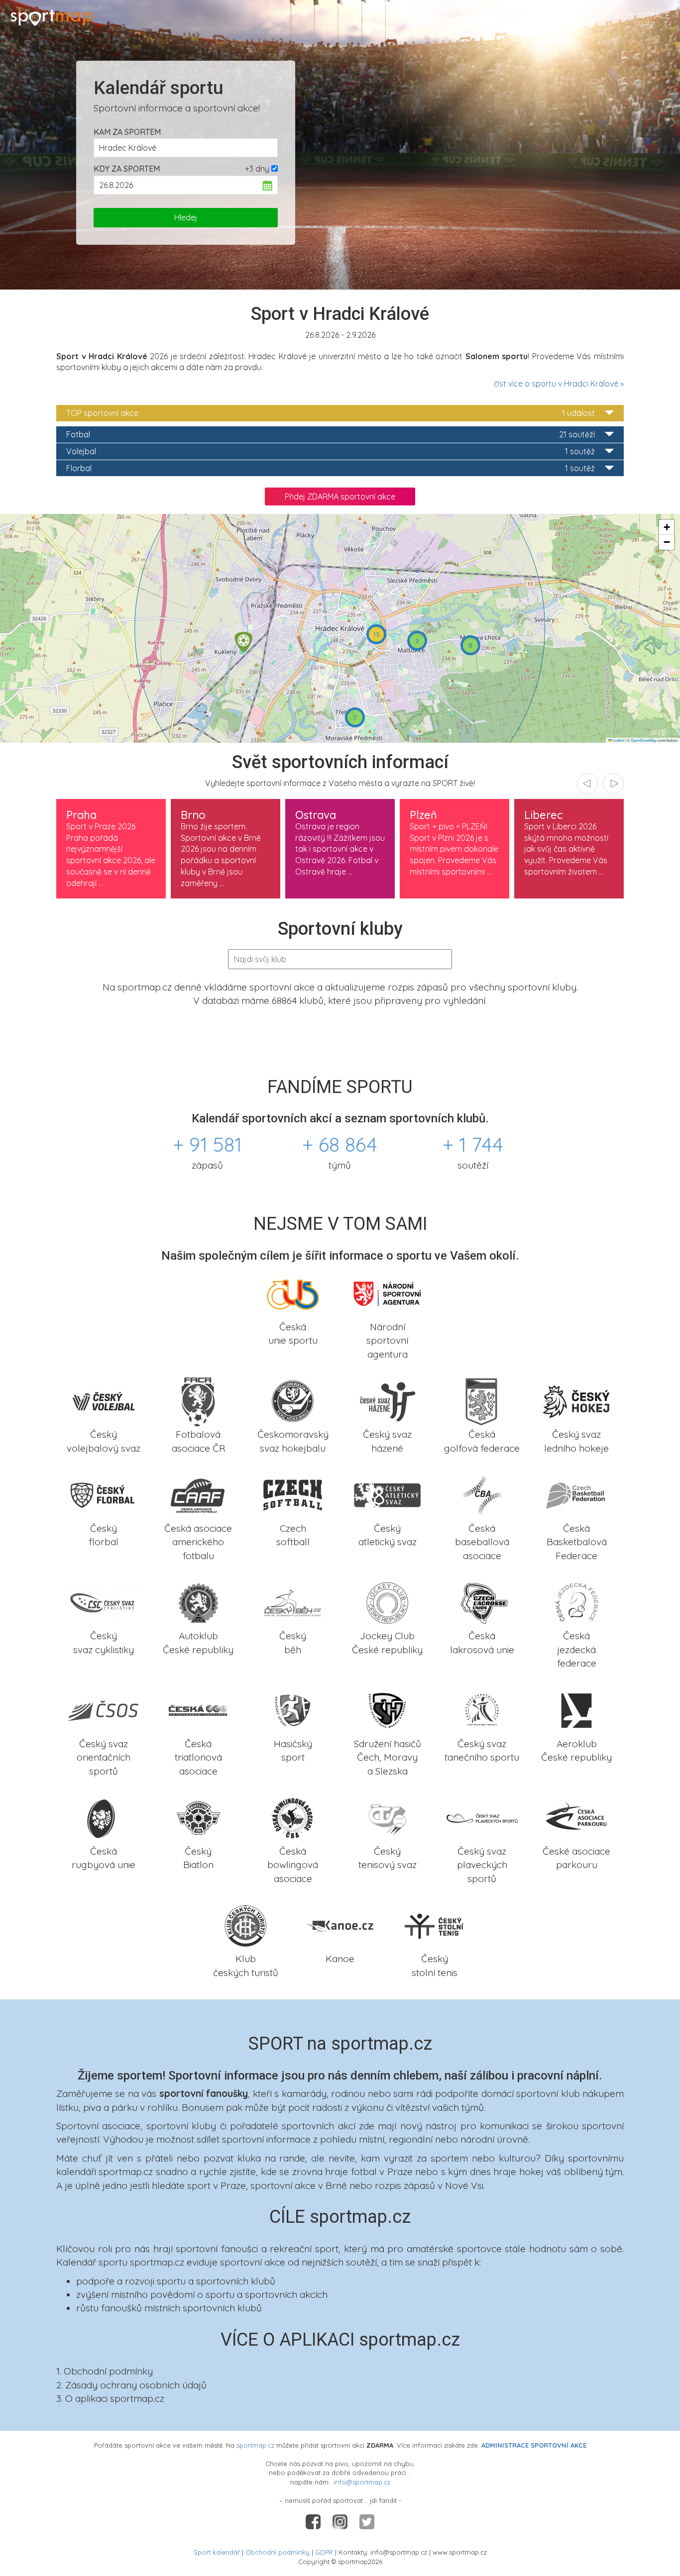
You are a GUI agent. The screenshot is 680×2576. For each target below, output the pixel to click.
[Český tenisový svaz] (387, 1817)
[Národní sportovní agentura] (387, 1292)
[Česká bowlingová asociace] (293, 1817)
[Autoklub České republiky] (198, 1602)
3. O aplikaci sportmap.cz (110, 2398)
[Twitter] (367, 2521)
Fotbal (331, 434)
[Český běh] (293, 1602)
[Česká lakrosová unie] (482, 1602)
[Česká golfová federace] (482, 1400)
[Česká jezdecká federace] (576, 1602)
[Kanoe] (340, 1925)
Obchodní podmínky (278, 2552)
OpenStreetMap (644, 740)
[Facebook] (314, 2521)
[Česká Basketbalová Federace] (576, 1494)
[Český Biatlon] (198, 1817)
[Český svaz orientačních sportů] (104, 1709)
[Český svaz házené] (387, 1400)
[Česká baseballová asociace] (482, 1494)
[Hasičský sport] (293, 1709)
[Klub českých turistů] (245, 1925)
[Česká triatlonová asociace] (198, 1709)
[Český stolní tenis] (435, 1925)
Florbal (331, 468)
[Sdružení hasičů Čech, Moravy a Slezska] (387, 1709)
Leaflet (618, 740)
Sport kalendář (217, 2552)
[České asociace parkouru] (576, 1817)
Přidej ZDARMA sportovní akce (340, 496)
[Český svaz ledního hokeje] (576, 1400)
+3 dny (257, 169)
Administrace (643, 15)
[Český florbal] (104, 1494)
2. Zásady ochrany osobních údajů (131, 2385)
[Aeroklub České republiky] (576, 1709)
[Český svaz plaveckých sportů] (482, 1817)
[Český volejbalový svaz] (104, 1400)
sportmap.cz (255, 2445)
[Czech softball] (293, 1494)
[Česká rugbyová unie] (104, 1817)
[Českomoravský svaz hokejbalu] (293, 1400)
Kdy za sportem (127, 169)
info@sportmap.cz (362, 2482)
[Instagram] (341, 2521)
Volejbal (331, 451)
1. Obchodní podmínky (105, 2371)
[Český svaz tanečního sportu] (482, 1709)
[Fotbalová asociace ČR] (198, 1400)
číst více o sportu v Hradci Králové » (559, 384)
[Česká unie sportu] (293, 1292)
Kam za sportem (127, 132)
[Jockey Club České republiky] (387, 1602)
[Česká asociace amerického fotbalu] (198, 1494)
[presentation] (587, 784)
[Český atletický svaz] (387, 1494)
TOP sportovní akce (331, 413)
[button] (243, 642)
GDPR (324, 2552)
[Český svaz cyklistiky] (104, 1602)
